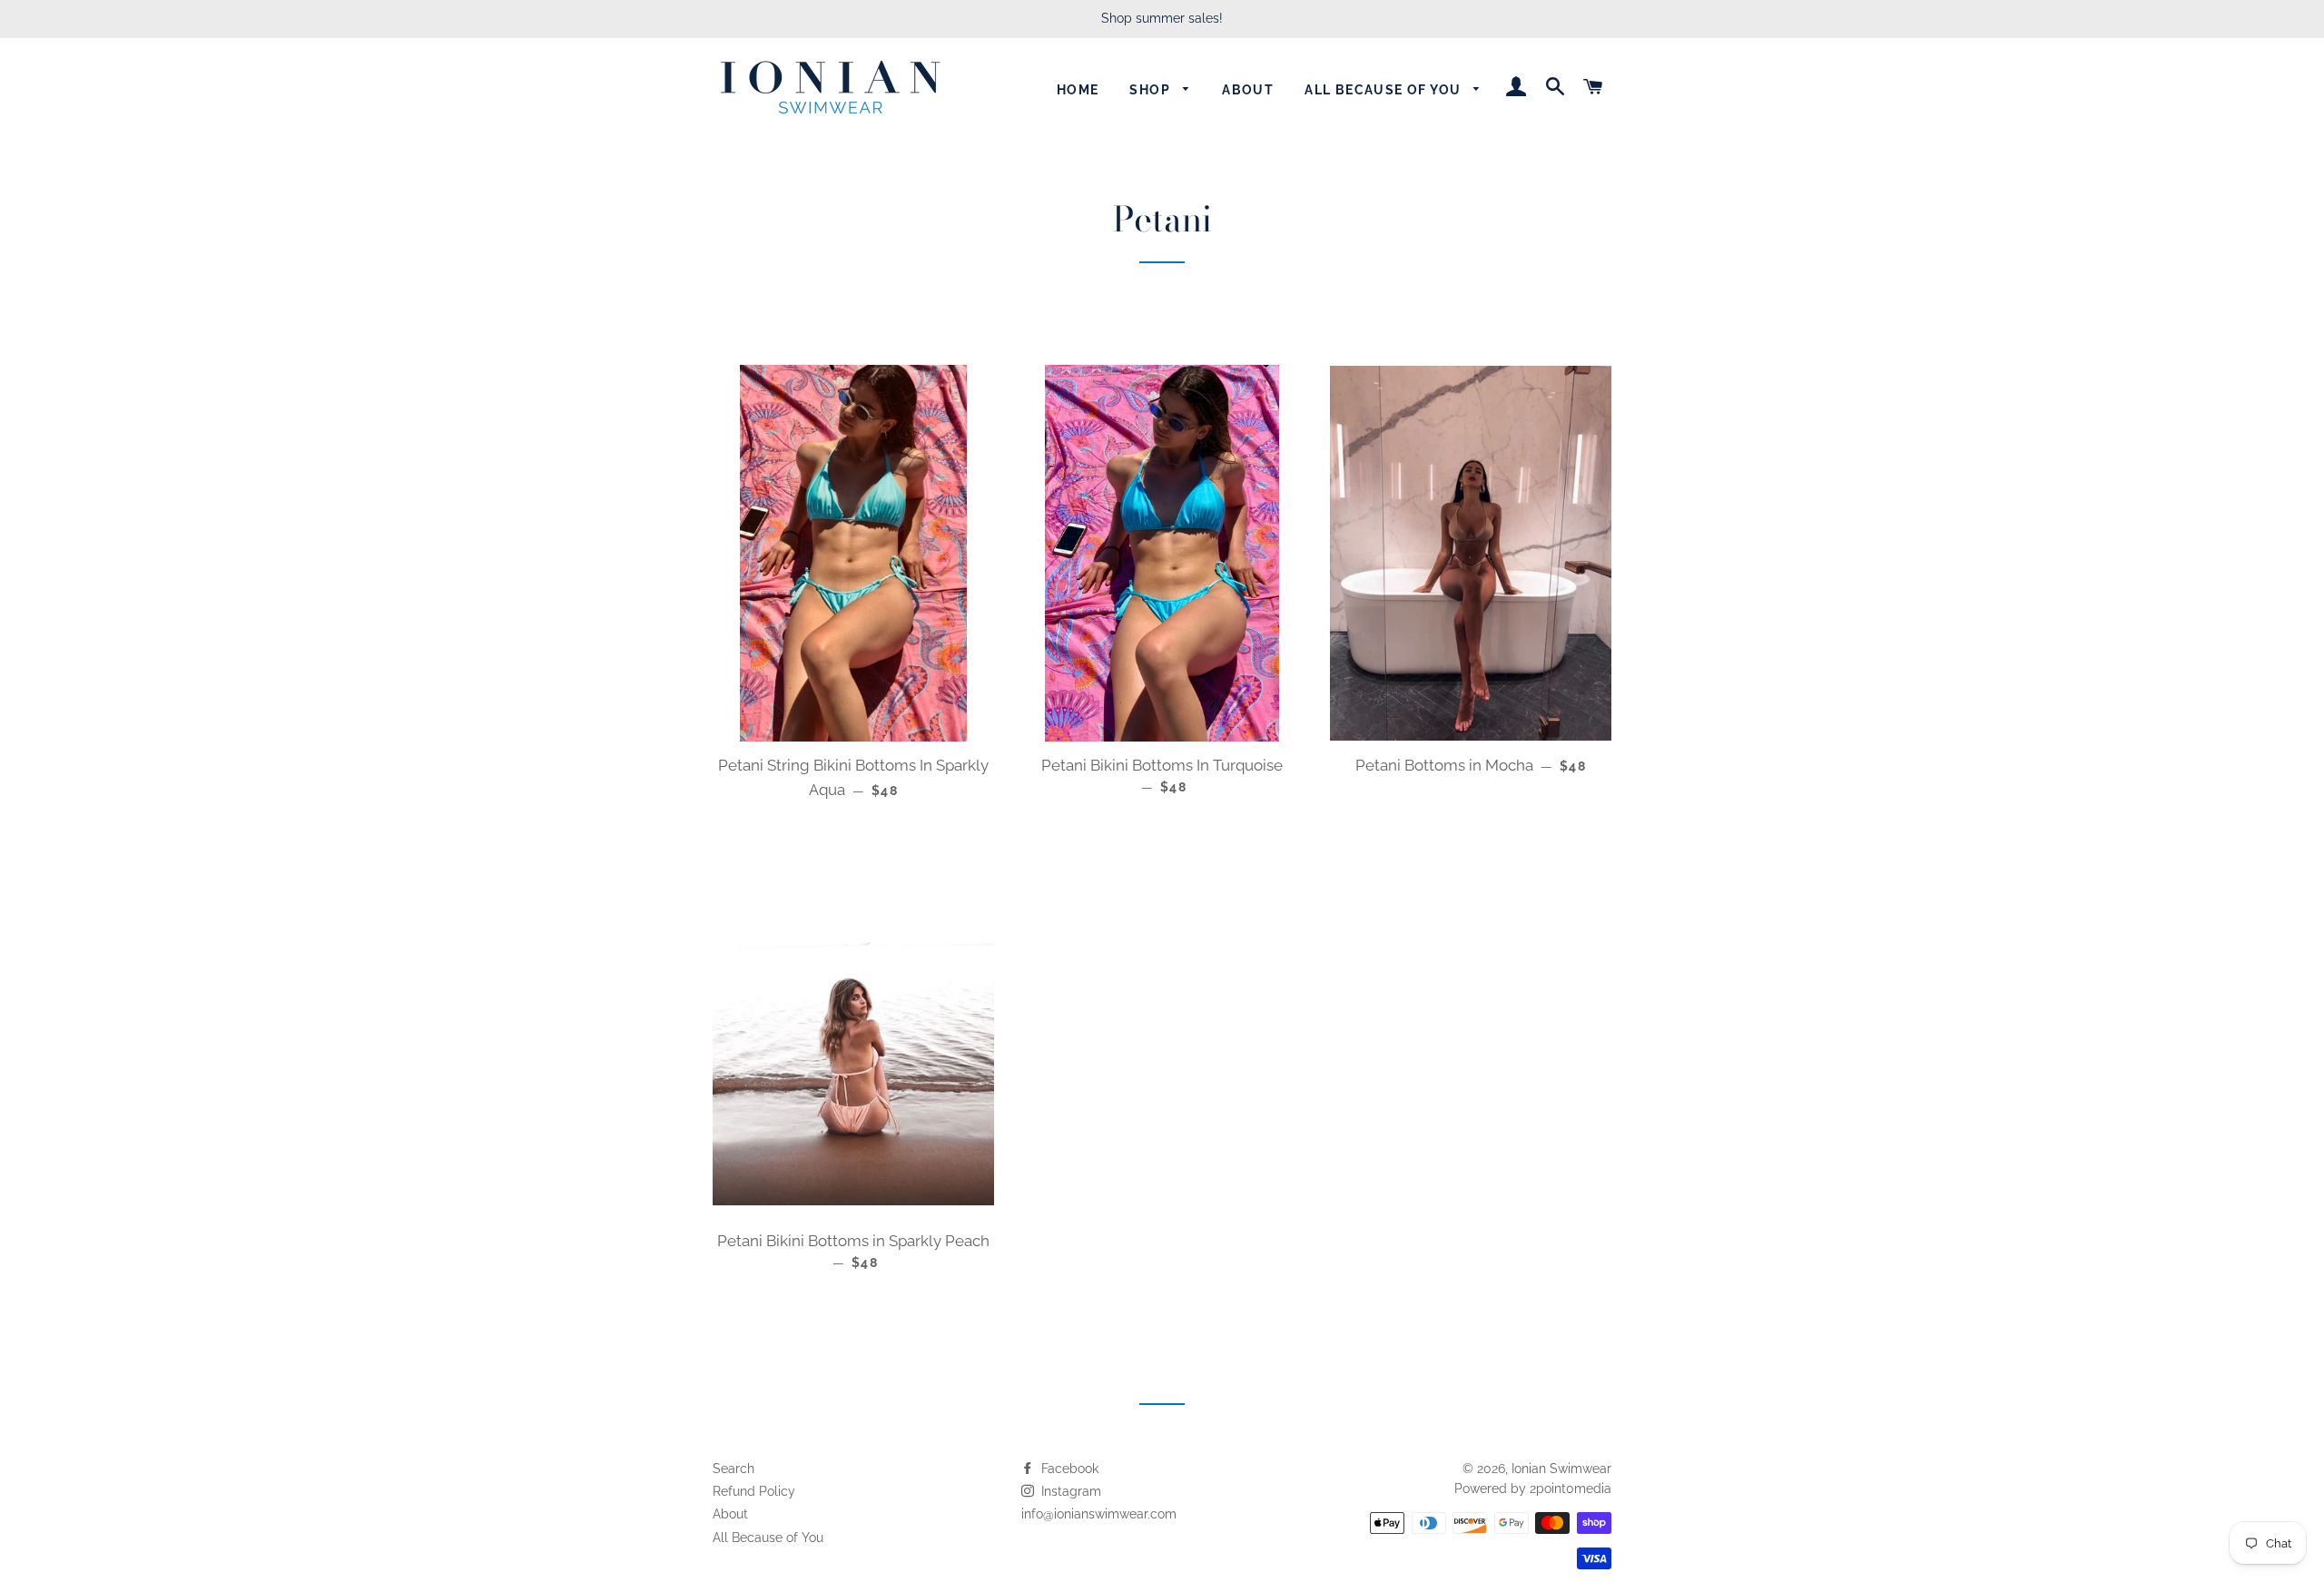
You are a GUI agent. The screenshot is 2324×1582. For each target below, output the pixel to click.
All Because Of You (1385, 90)
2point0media (1571, 1489)
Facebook (1068, 1469)
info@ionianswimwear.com (1099, 1514)
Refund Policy (754, 1491)
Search (734, 1469)
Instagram (1069, 1491)
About (1248, 90)
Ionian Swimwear (1561, 1469)
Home (1078, 90)
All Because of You (768, 1538)
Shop (1152, 90)
